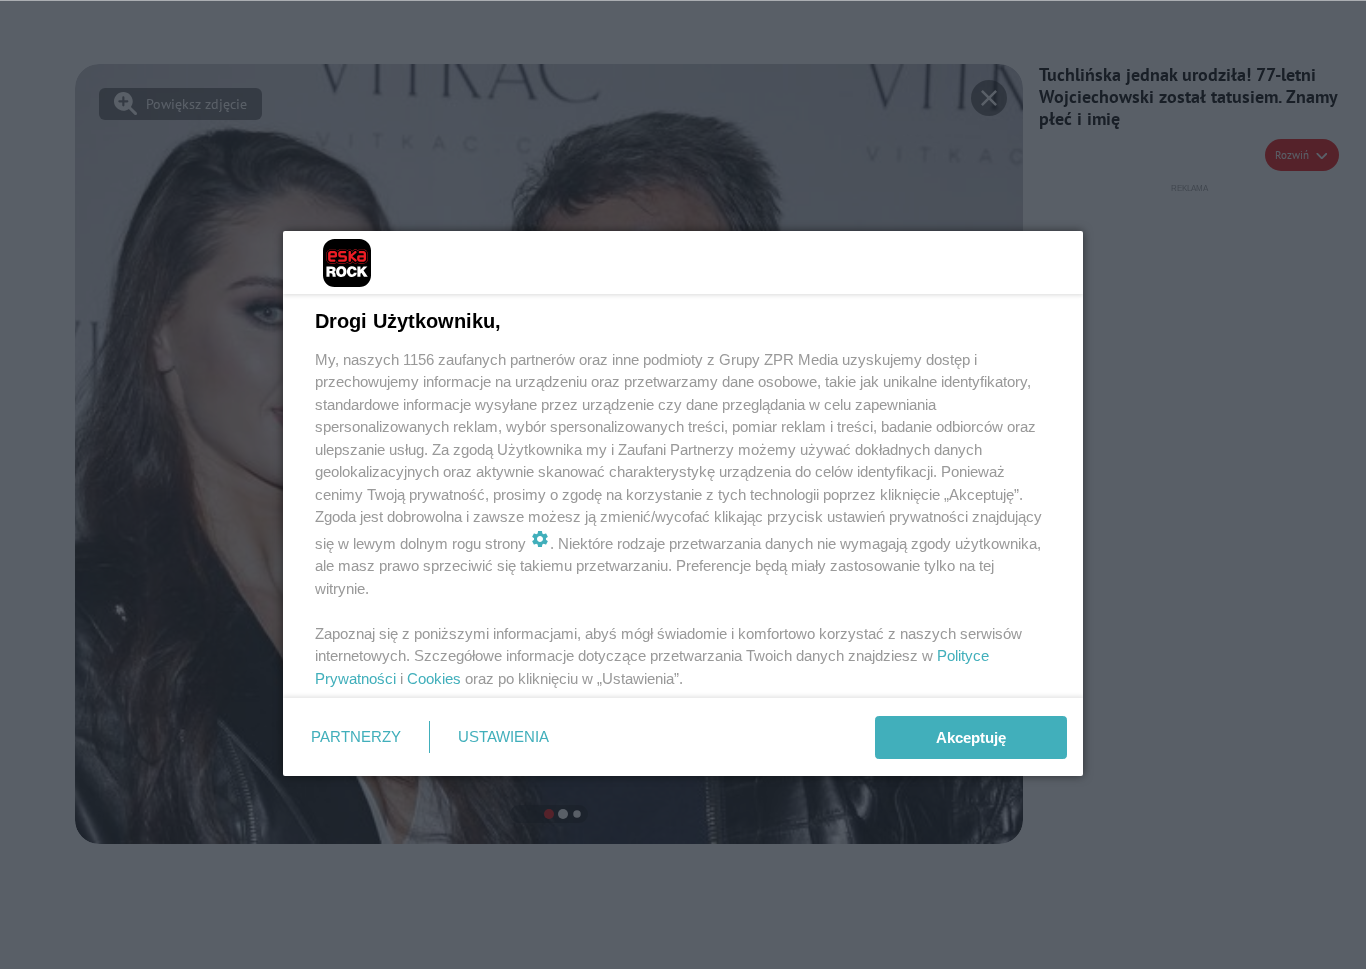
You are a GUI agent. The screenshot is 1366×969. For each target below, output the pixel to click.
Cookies (434, 678)
